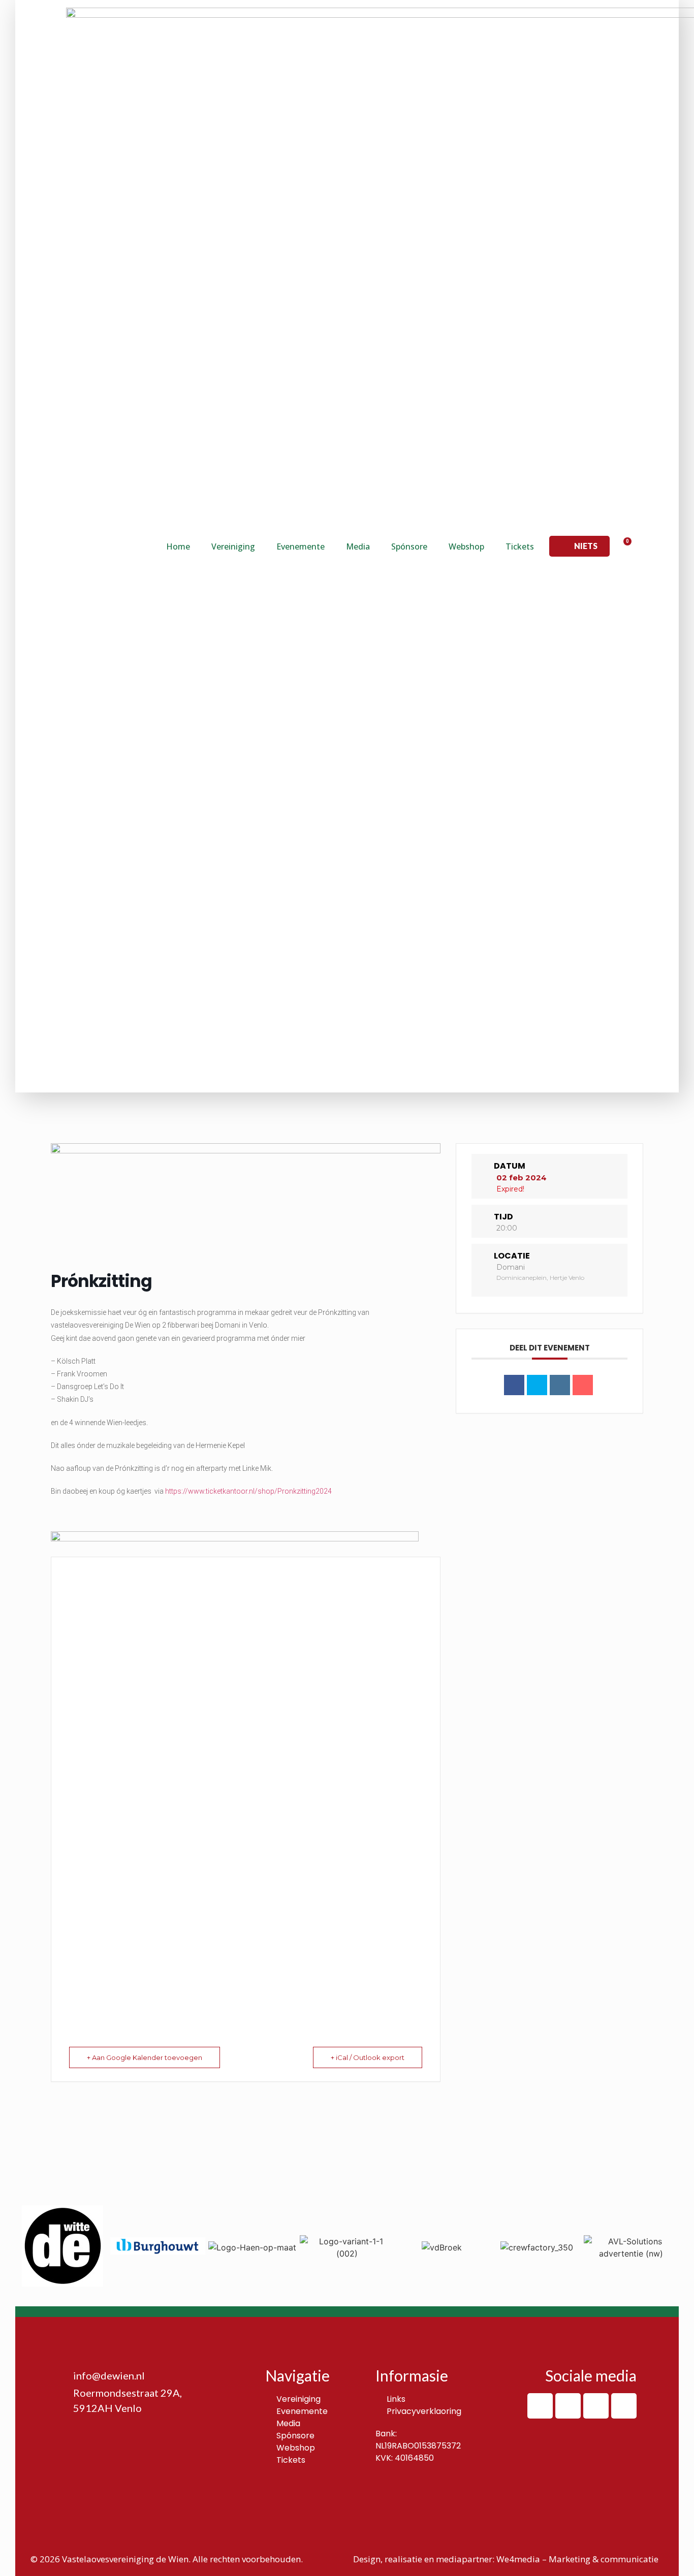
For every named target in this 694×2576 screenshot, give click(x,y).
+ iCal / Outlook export (368, 2057)
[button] (579, 546)
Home (178, 546)
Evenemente (301, 546)
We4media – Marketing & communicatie (577, 2559)
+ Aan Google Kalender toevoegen (145, 2057)
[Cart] (624, 546)
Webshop (466, 546)
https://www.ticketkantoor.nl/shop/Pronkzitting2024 (248, 1491)
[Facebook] (540, 2406)
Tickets (520, 546)
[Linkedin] (560, 1385)
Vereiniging (233, 546)
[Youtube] (624, 2406)
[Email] (583, 1385)
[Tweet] (537, 1385)
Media (358, 546)
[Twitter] (596, 2406)
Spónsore (409, 546)
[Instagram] (568, 2406)
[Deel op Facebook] (514, 1385)
